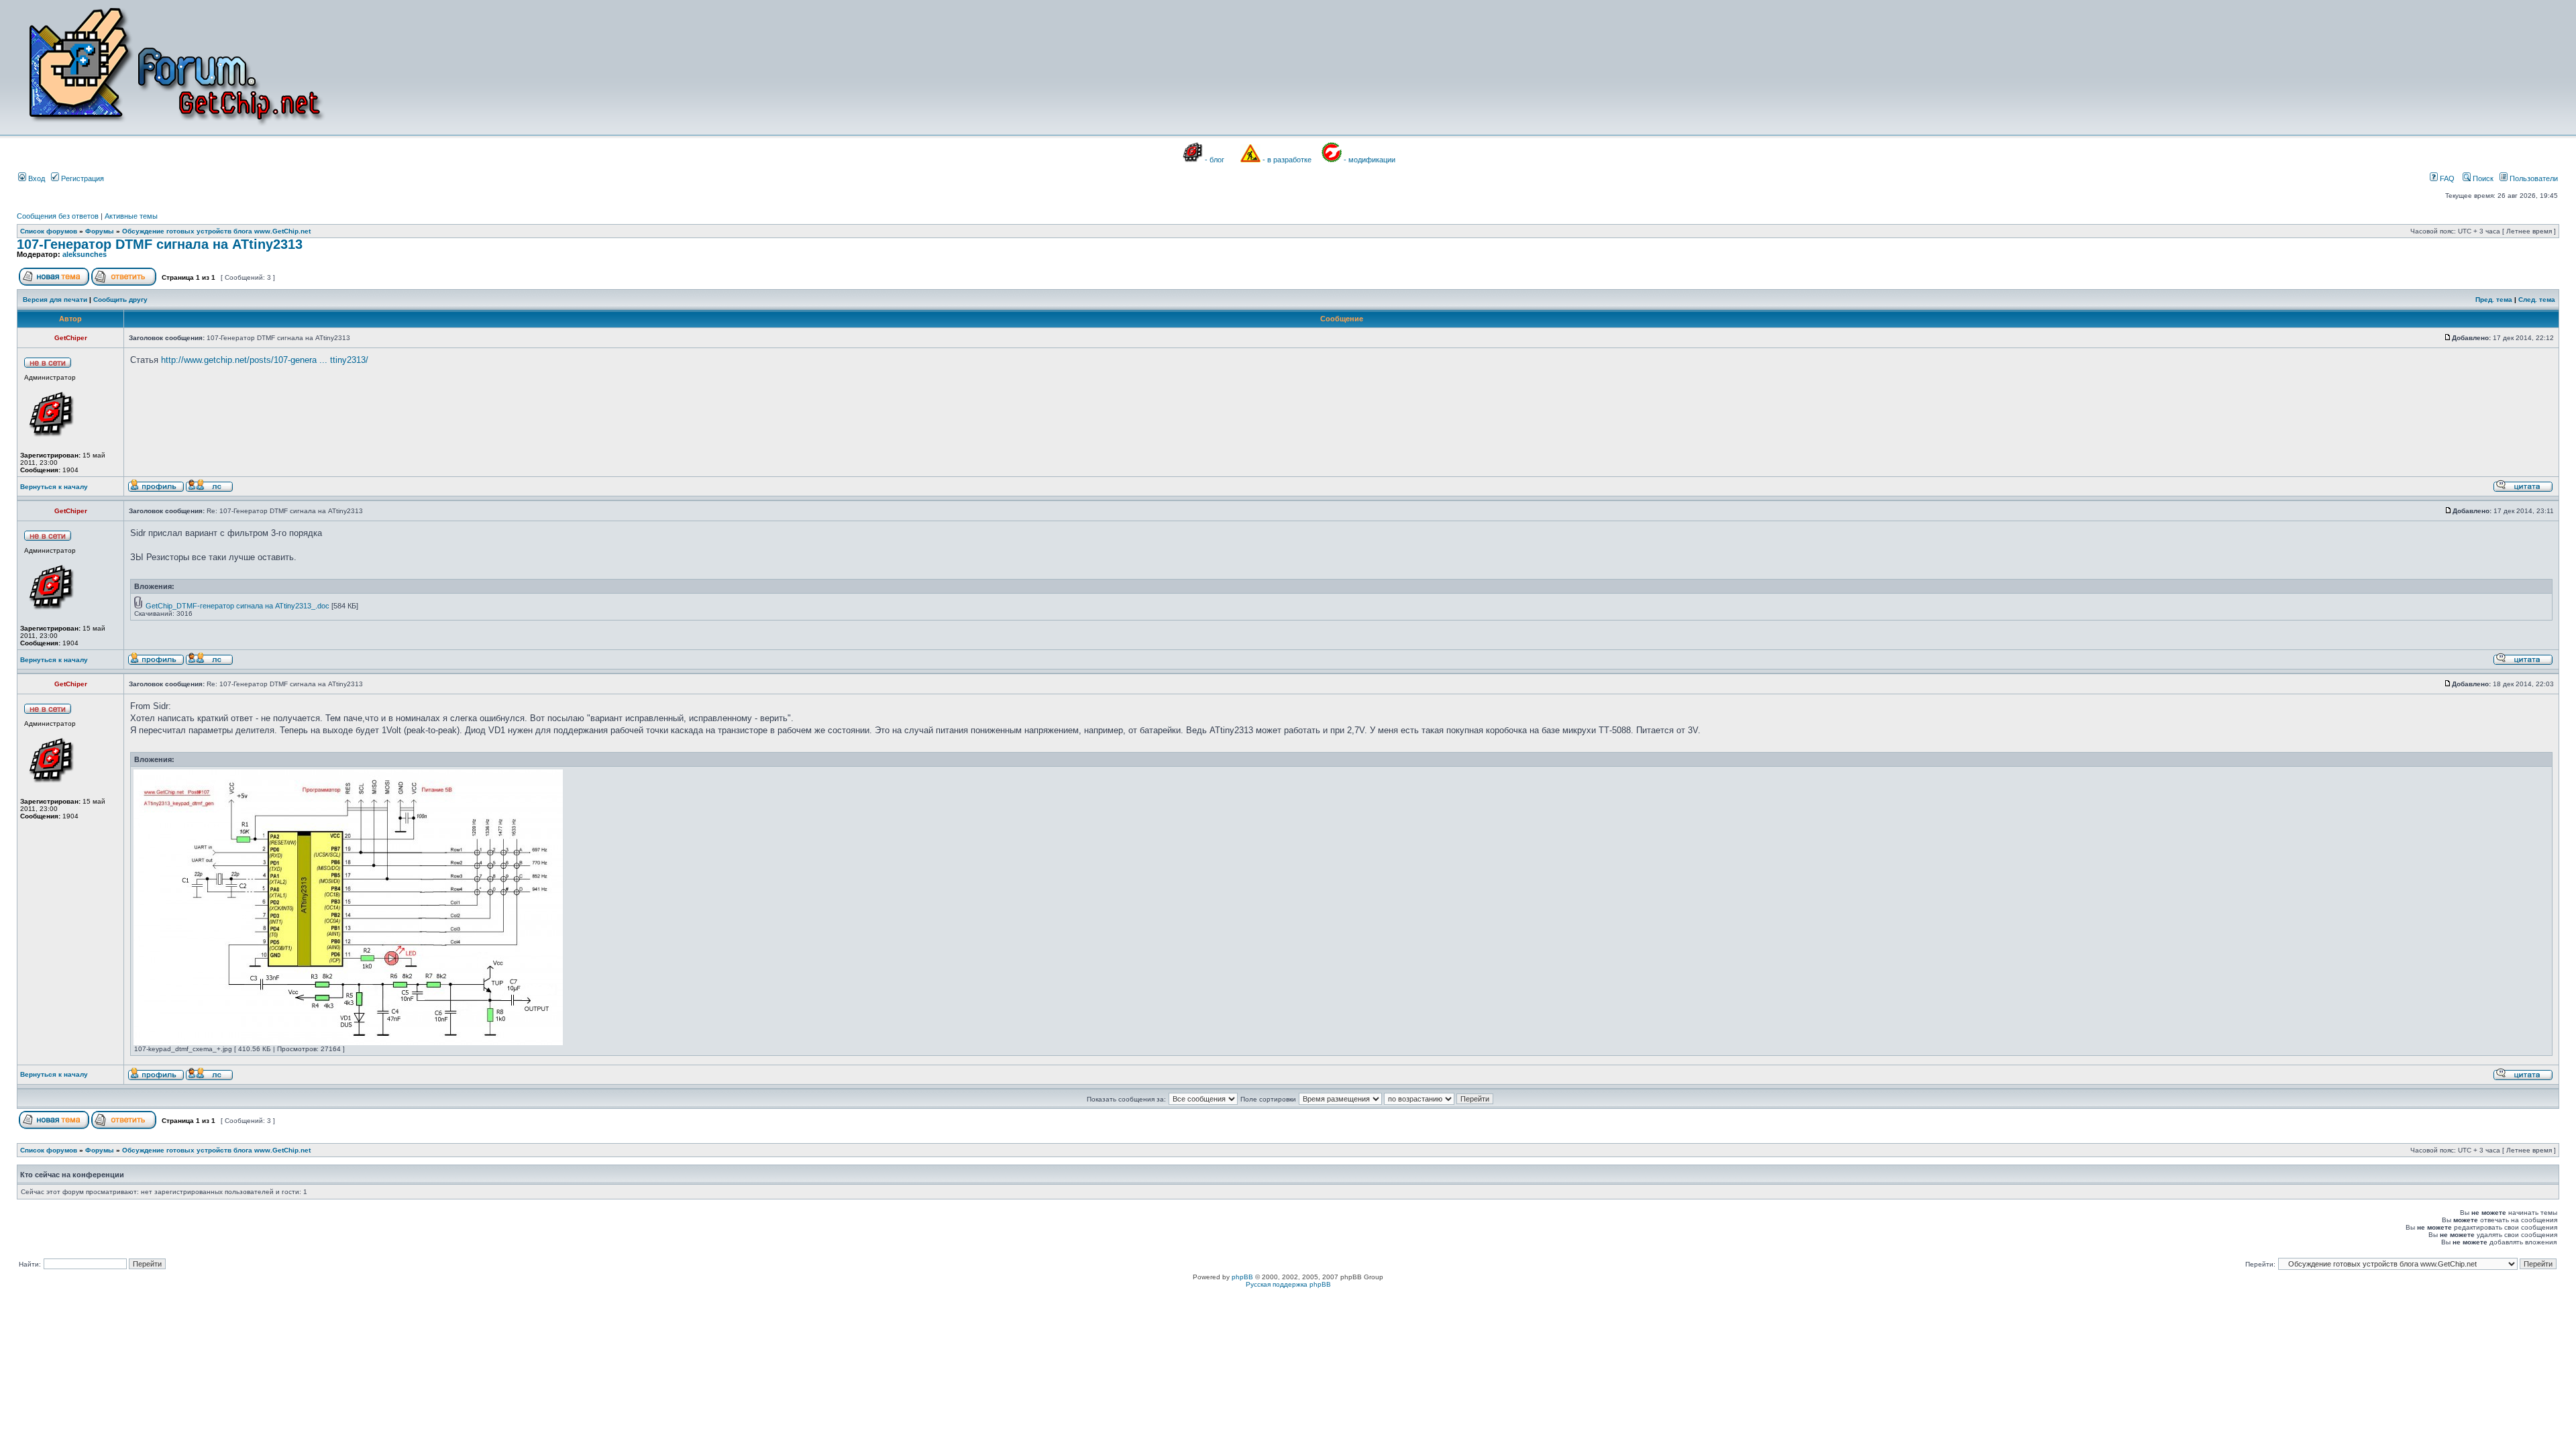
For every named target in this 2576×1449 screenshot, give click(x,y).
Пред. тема (2494, 300)
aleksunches (85, 254)
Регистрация (82, 178)
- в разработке (1287, 160)
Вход (36, 178)
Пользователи (2533, 178)
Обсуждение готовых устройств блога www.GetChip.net (216, 231)
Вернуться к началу (54, 487)
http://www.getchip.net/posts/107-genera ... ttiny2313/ (265, 360)
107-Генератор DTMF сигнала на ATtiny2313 (160, 244)
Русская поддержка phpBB (1288, 1284)
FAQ (2446, 178)
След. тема (2537, 300)
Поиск (2482, 178)
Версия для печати (55, 300)
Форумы (100, 231)
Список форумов (49, 231)
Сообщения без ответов (58, 216)
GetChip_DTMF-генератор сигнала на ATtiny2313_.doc (237, 606)
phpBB (1242, 1277)
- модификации (1370, 160)
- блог (1215, 160)
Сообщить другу (120, 300)
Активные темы (131, 216)
